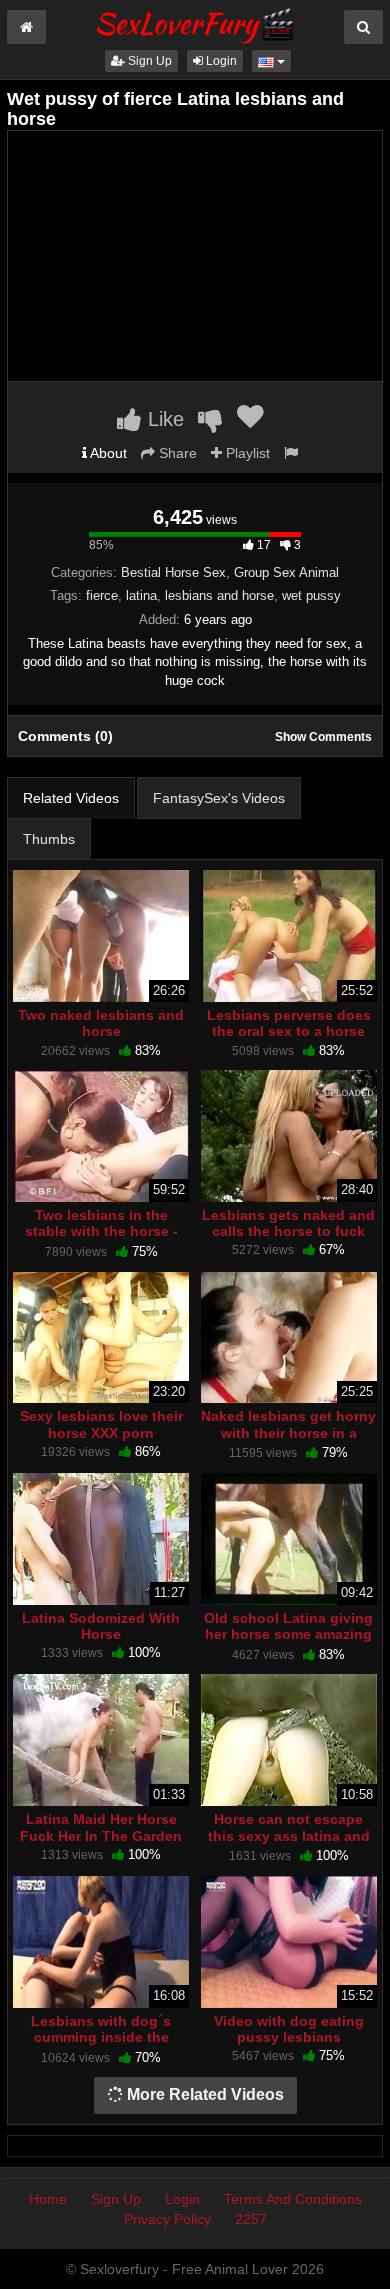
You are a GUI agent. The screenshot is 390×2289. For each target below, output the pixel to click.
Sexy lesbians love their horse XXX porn (101, 1424)
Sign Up (148, 61)
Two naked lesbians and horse (101, 1023)
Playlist (246, 453)
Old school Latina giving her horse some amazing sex (288, 1634)
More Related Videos (203, 2094)
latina (141, 595)
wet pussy (311, 595)
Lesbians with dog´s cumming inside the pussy (101, 2037)
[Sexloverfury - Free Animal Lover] (195, 23)
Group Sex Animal (286, 572)
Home (48, 2199)
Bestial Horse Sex (173, 572)
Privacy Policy (167, 2219)
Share (176, 453)
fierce (102, 595)
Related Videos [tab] (71, 798)
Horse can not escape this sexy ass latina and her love (289, 1835)
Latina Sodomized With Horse (101, 1626)
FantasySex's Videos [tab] (219, 798)
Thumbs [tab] (49, 839)
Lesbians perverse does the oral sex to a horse (289, 1023)
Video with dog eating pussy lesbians (289, 2029)
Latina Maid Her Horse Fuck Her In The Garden (101, 1827)
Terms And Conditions (293, 2199)
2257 (251, 2219)
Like (163, 419)
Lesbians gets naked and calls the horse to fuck (288, 1223)
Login (220, 61)
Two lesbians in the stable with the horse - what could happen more (101, 1231)
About (107, 453)
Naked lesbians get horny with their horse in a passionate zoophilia (288, 1432)
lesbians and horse (219, 595)
